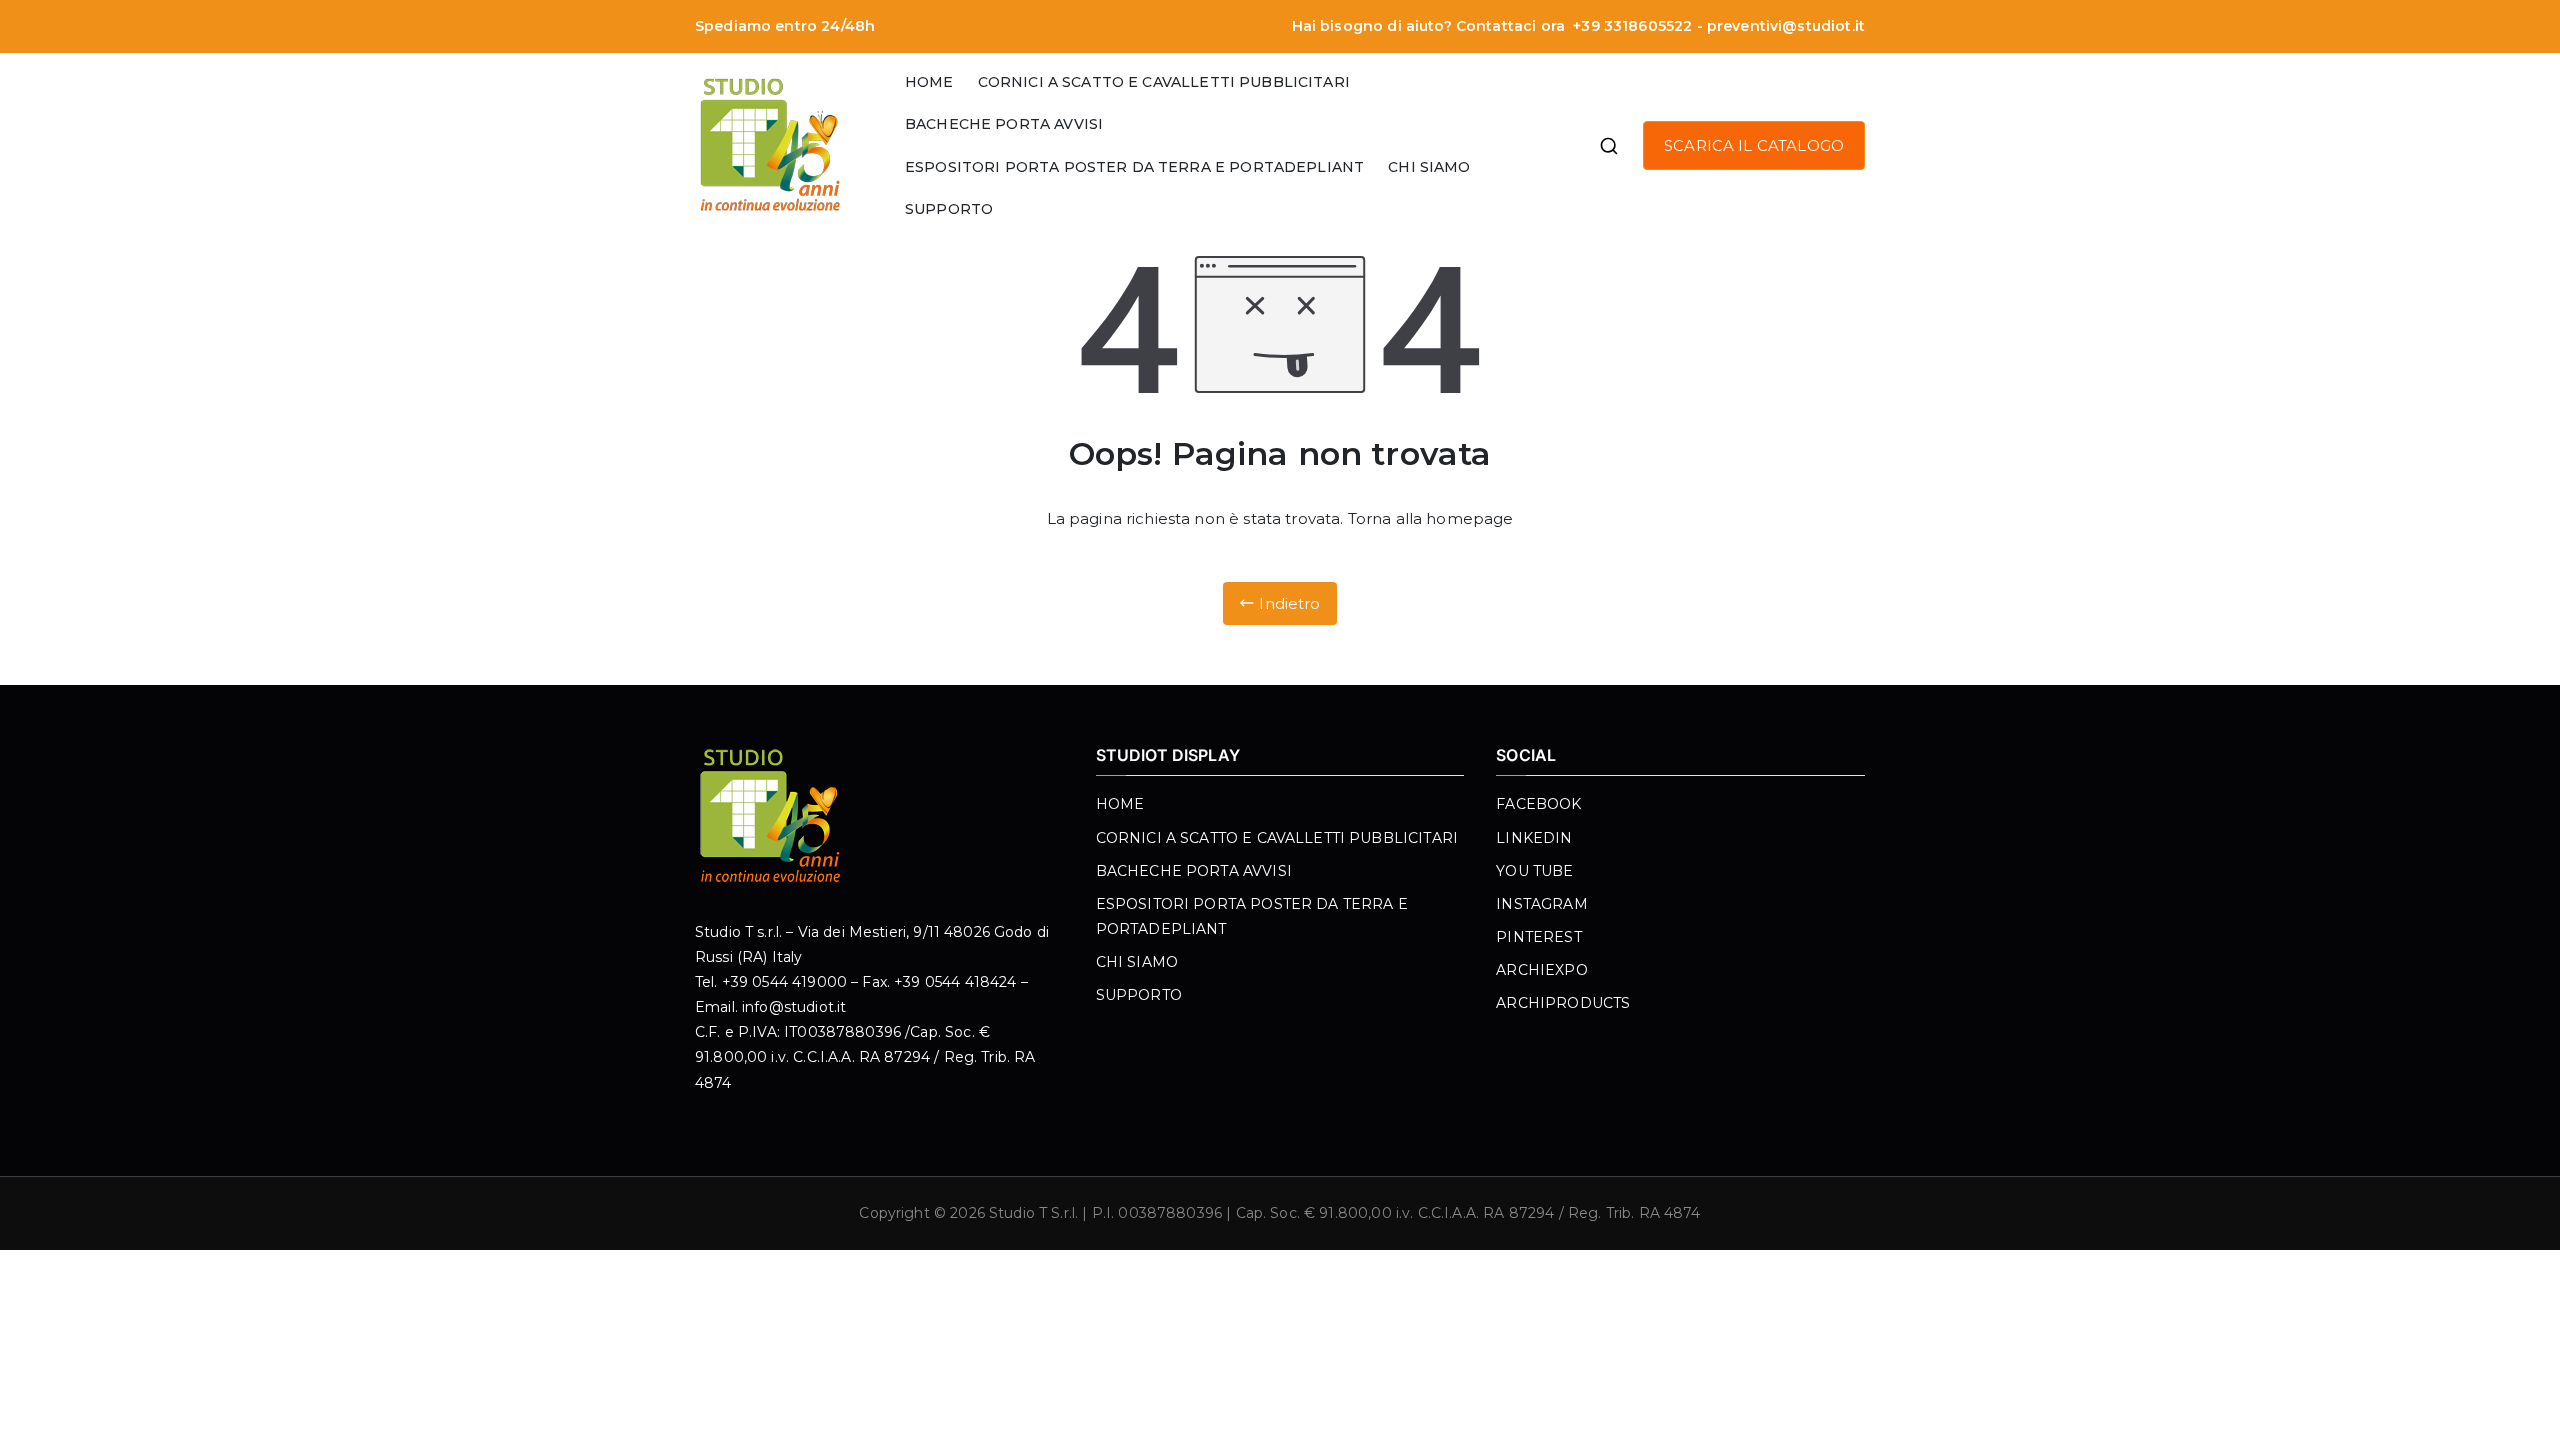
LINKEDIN (1534, 838)
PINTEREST (1538, 937)
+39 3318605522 (1630, 26)
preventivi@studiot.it (1786, 26)
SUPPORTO (949, 209)
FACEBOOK (1538, 804)
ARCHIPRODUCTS (1563, 1003)
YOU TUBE (1534, 871)
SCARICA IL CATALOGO (1754, 145)
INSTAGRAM (1541, 904)
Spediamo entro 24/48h (785, 26)
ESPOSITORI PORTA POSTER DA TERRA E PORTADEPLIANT (1134, 167)
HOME (929, 82)
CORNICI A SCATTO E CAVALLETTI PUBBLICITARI (1164, 82)
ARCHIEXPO (1541, 970)
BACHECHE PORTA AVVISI (1004, 124)
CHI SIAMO (1429, 167)
